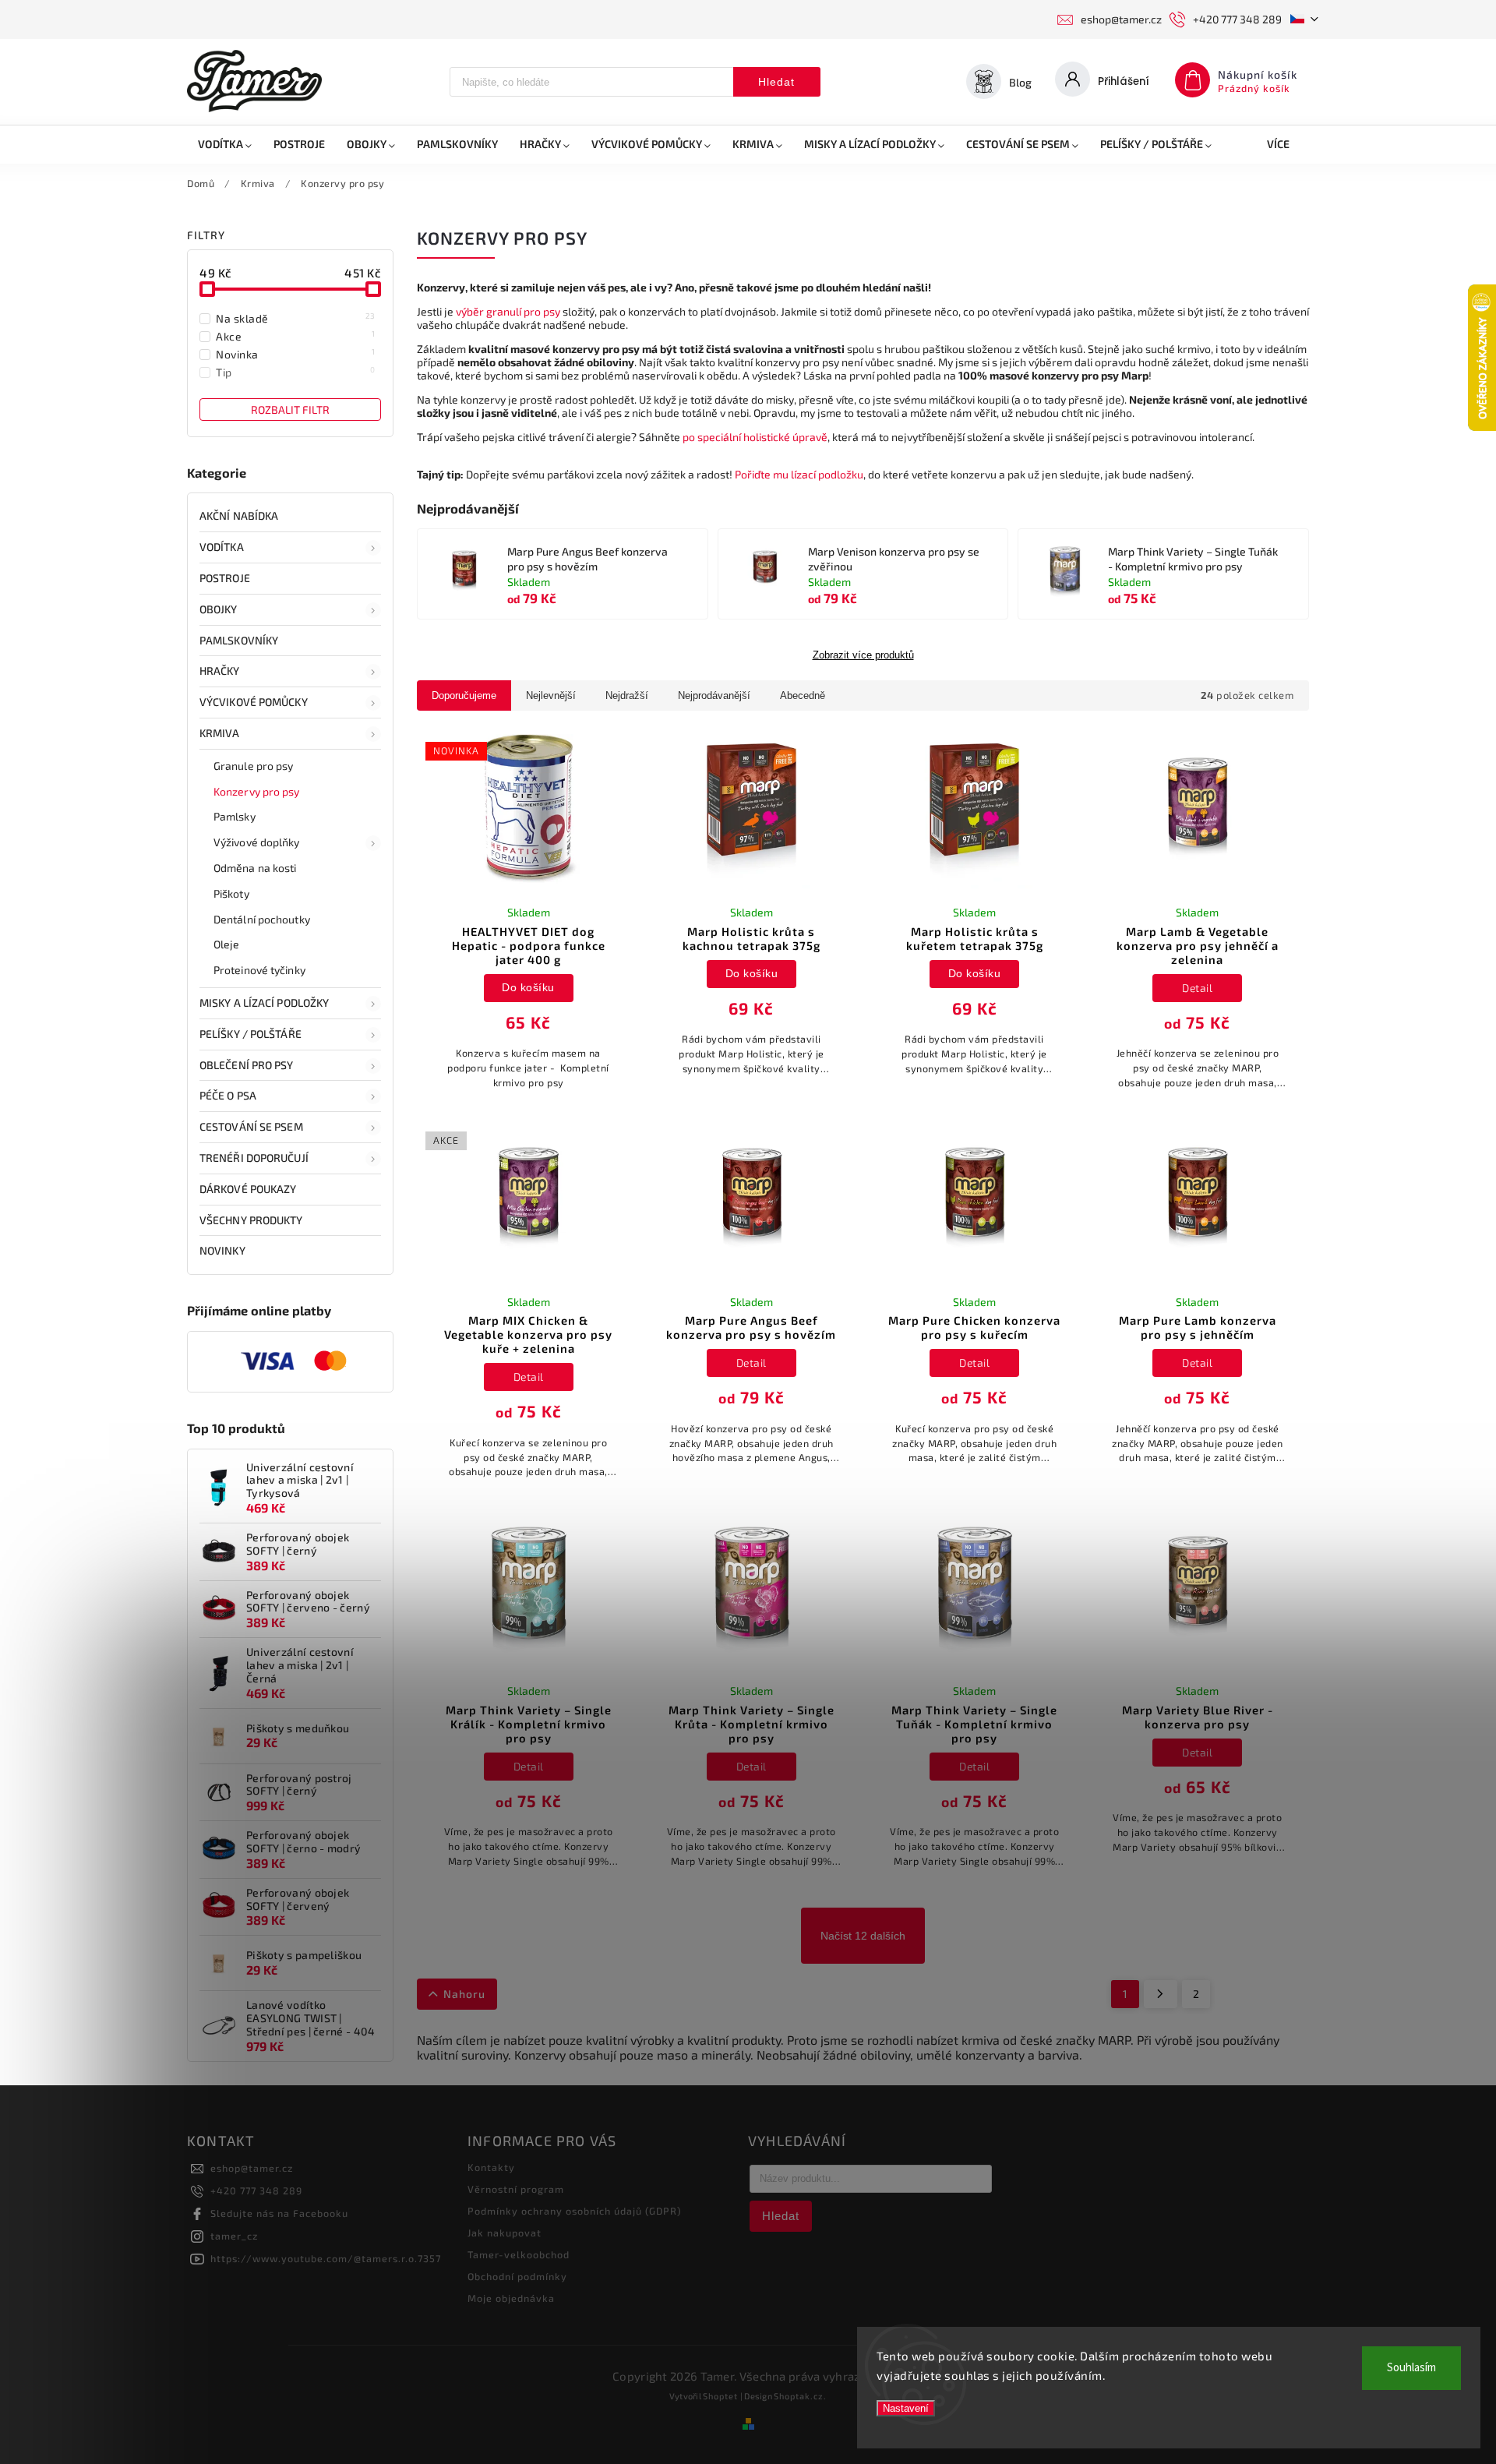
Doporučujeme (464, 695)
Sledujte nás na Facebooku (279, 2213)
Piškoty (231, 893)
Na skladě (296, 318)
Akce (296, 336)
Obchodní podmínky (517, 2276)
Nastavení (906, 2408)
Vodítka (222, 547)
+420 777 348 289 (256, 2190)
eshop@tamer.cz (252, 2168)
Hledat (776, 82)
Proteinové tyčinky (259, 970)
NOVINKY (222, 1250)
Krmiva (220, 733)
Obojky (219, 609)
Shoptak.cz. (800, 2396)
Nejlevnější (551, 695)
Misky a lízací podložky (264, 1003)
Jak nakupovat (505, 2233)
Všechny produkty (251, 1220)
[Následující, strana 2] (1161, 1994)
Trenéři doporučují (254, 1158)
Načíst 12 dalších (863, 1936)
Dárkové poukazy (248, 1189)
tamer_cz (234, 2236)
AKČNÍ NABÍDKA (239, 515)
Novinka (296, 354)
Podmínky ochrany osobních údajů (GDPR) (575, 2211)
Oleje (227, 944)
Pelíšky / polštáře (251, 1034)
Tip (296, 372)
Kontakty (491, 2167)
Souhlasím (1411, 2368)
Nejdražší (627, 695)
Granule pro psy (254, 766)
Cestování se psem (251, 1126)
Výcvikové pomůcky (254, 702)
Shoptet (720, 2396)
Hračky (220, 671)
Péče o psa (228, 1095)
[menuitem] (225, 144)
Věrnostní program (516, 2189)
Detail (1197, 988)
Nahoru (464, 1994)
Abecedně (803, 695)
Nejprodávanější (714, 695)
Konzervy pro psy (257, 791)
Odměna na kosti (255, 868)
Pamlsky (235, 816)
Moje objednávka (511, 2298)
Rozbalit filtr (290, 409)
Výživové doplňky (257, 842)
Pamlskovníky (239, 640)
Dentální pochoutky (262, 919)
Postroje (225, 578)
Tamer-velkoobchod (519, 2254)
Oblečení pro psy (247, 1065)
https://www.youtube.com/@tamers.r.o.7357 (326, 2258)
